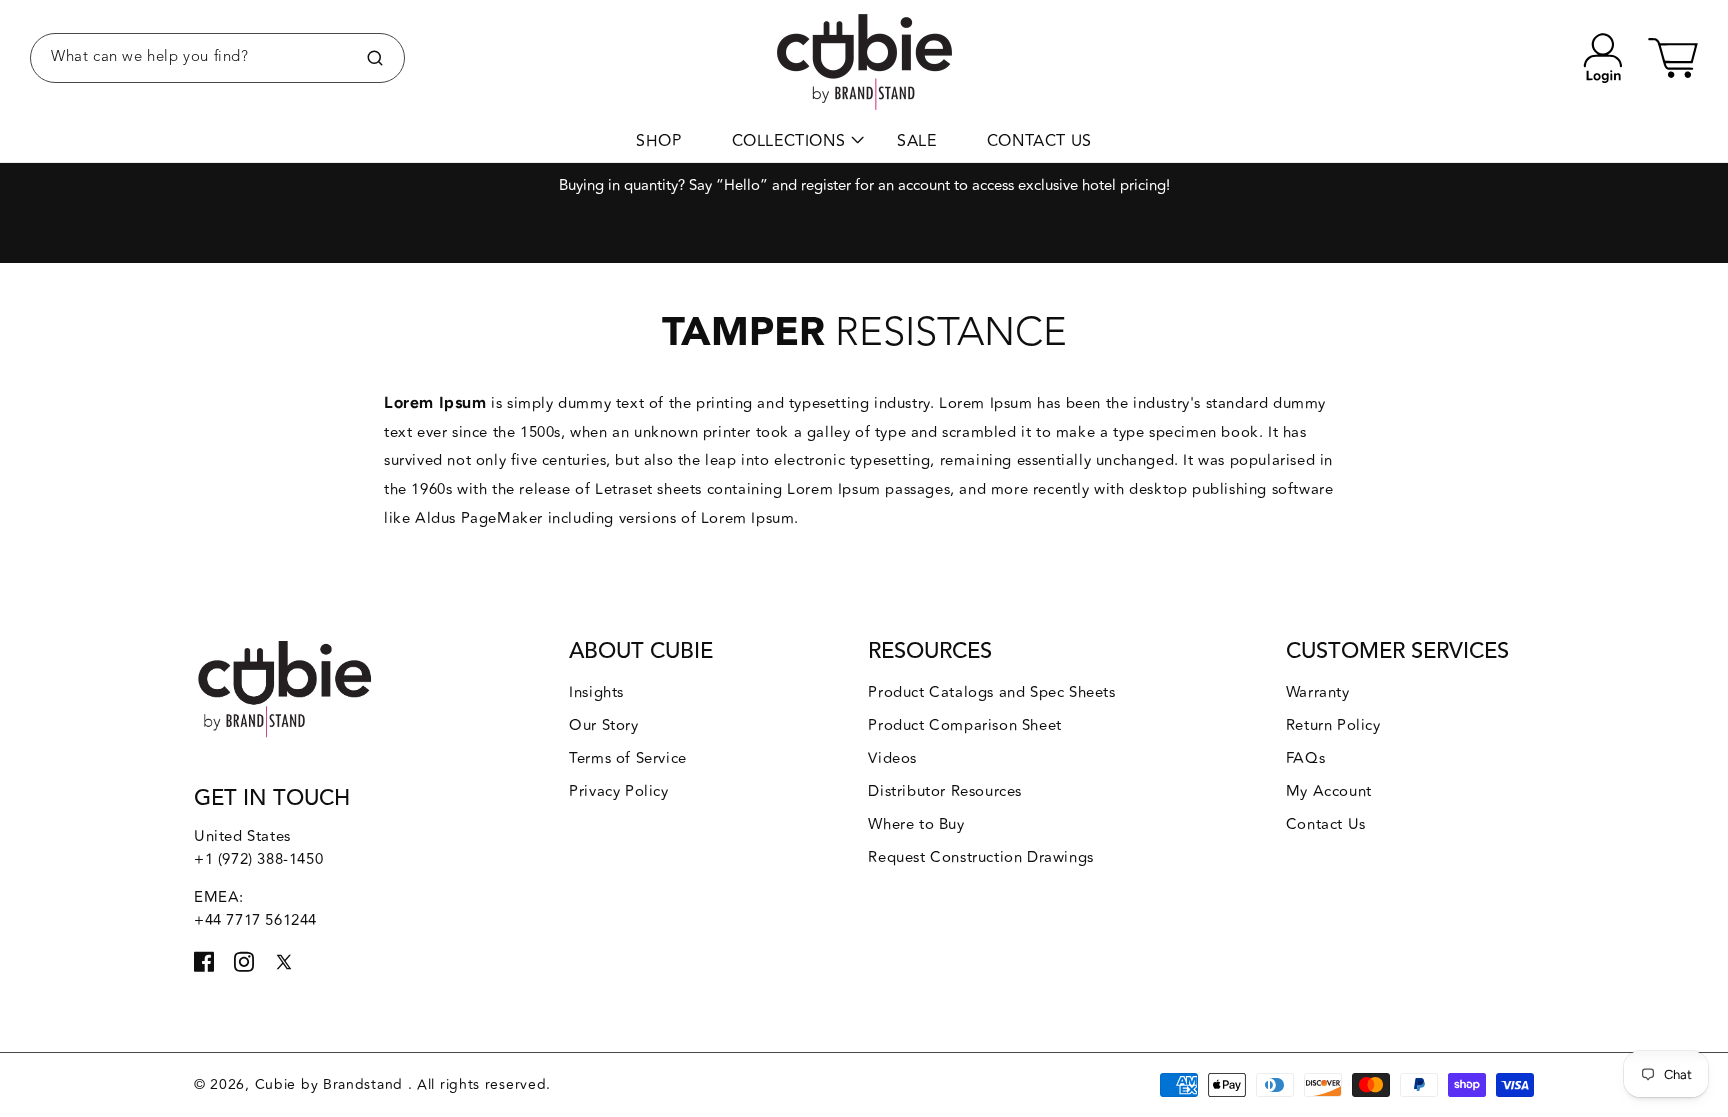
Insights (596, 692)
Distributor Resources (945, 791)
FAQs (1305, 758)
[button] (217, 58)
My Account (1329, 791)
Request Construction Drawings (980, 857)
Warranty (1318, 692)
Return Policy (1333, 725)
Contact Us (1326, 824)
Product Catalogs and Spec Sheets (991, 692)
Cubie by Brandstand (331, 1084)
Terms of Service (628, 758)
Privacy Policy (618, 791)
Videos (892, 758)
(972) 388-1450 (270, 859)
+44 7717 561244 (255, 920)
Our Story (603, 725)
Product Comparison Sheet (964, 725)
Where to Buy (916, 824)
